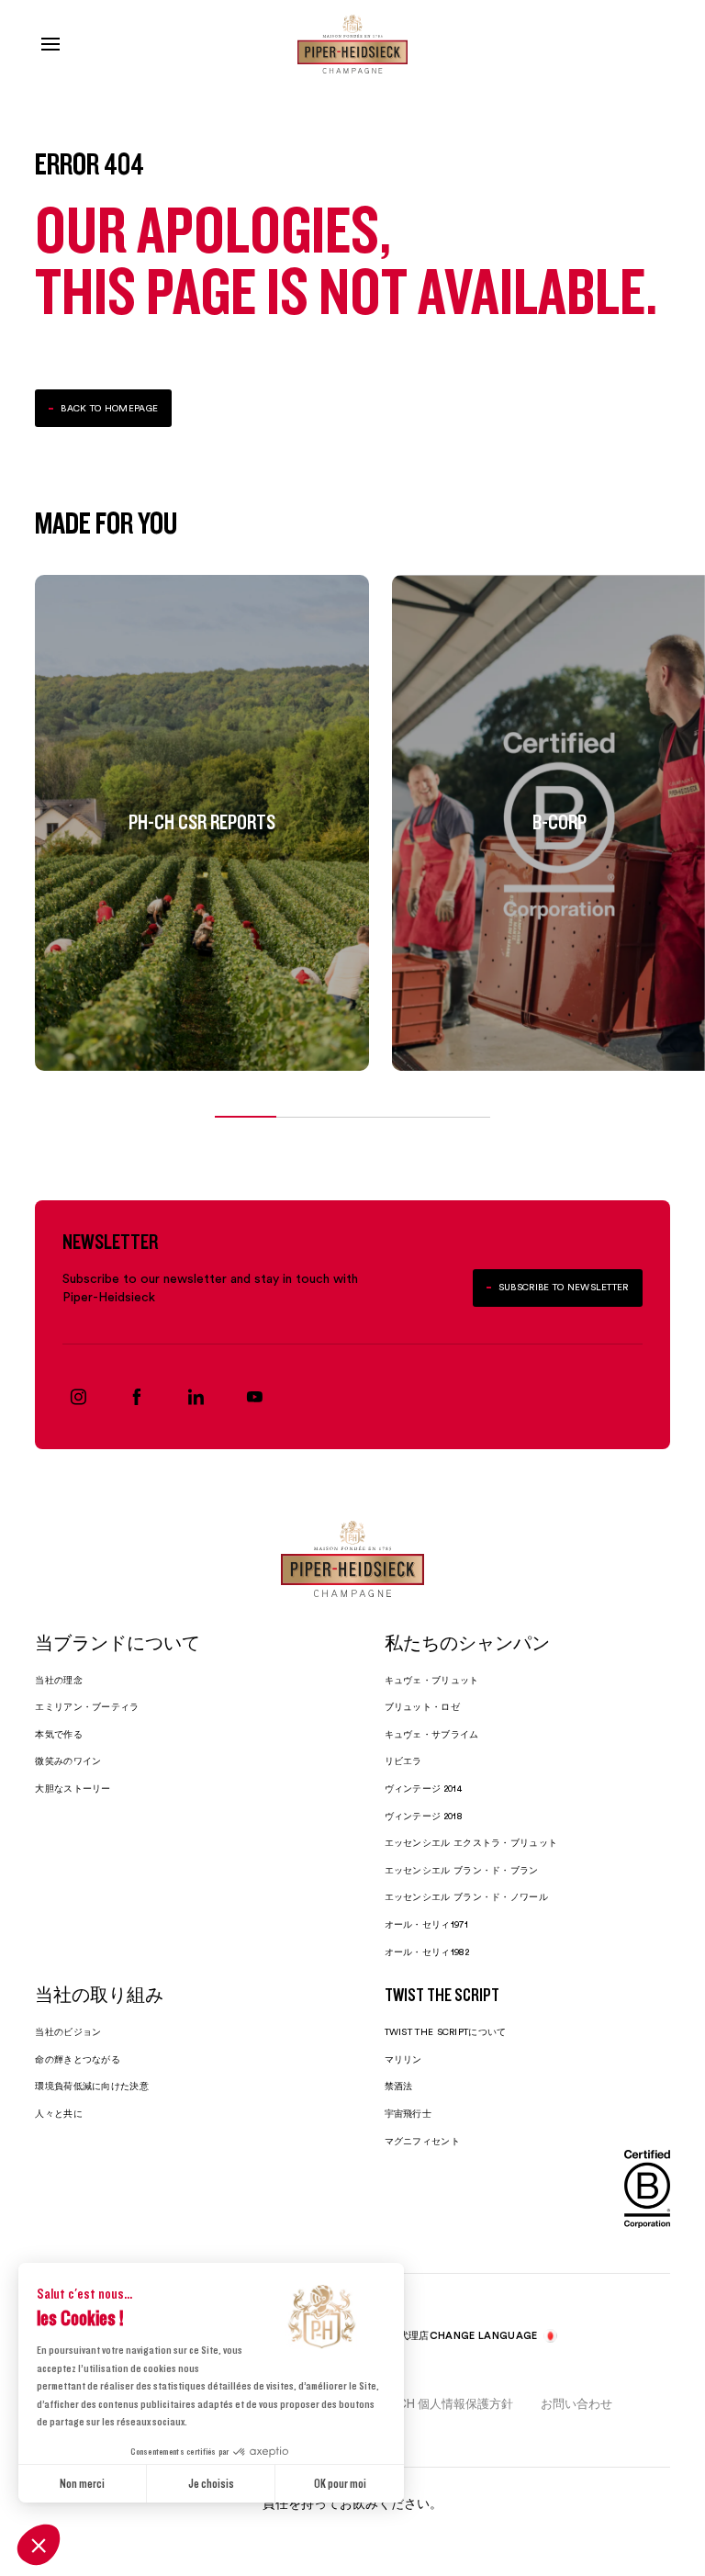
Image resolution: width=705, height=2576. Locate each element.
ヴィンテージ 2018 (424, 1816)
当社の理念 (59, 1680)
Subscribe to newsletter (564, 1287)
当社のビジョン (68, 2032)
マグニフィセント (422, 2141)
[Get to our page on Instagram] (78, 1397)
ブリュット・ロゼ (422, 1707)
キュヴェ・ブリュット (432, 1680)
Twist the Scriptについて (446, 2032)
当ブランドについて (117, 1645)
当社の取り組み (99, 1997)
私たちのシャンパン (467, 1645)
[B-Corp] (647, 2189)
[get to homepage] (353, 44)
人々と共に (59, 2114)
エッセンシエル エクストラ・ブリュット (471, 1843)
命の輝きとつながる (78, 2059)
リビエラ (403, 1761)
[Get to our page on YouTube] (254, 1397)
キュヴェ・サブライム (432, 1734)
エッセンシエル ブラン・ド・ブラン (462, 1870)
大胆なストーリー (73, 1789)
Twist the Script (442, 1997)
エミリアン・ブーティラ (87, 1707)
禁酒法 (399, 2086)
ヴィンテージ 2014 (423, 1789)
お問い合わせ (576, 2403)
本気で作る (59, 1734)
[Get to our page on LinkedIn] (196, 1397)
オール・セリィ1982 (427, 1952)
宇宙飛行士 (408, 2114)
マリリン (403, 2059)
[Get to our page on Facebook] (137, 1397)
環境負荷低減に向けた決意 (92, 2086)
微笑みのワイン (68, 1761)
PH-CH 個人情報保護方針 (445, 2403)
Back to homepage (109, 408)
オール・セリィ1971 (426, 1924)
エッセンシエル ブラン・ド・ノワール (466, 1897)
